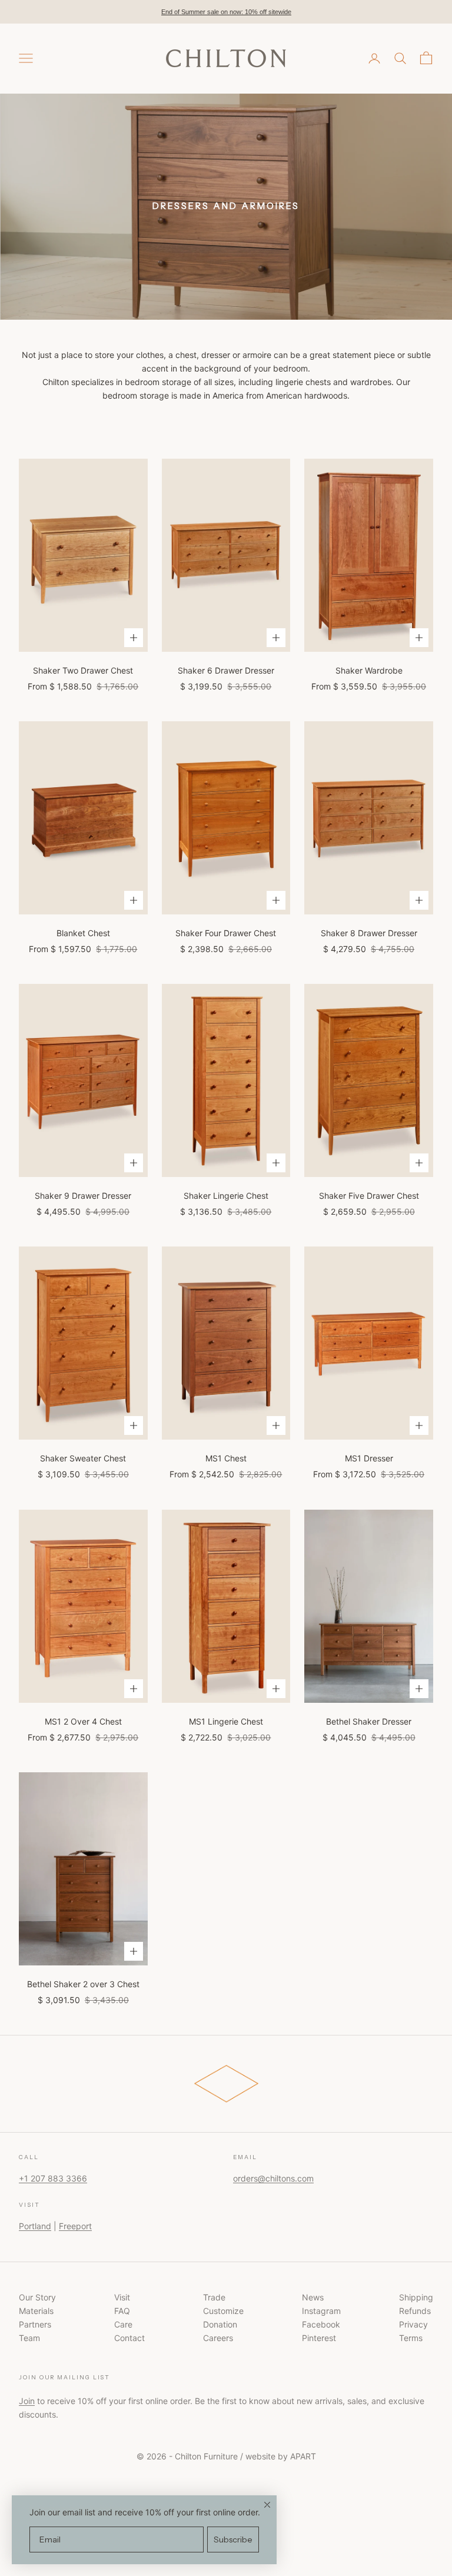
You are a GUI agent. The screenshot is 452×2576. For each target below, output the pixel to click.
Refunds (415, 2311)
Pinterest (319, 2338)
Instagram (321, 2311)
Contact (129, 2338)
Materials (36, 2311)
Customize (223, 2311)
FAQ (122, 2311)
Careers (218, 2338)
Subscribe (233, 2539)
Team (29, 2338)
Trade (214, 2297)
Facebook (321, 2324)
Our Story (37, 2297)
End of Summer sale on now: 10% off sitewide (226, 12)
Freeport (75, 2226)
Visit (122, 2297)
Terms (411, 2338)
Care (123, 2324)
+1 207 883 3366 (53, 2178)
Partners (35, 2324)
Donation (220, 2324)
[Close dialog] (267, 2505)
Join (27, 2401)
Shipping (416, 2297)
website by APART (281, 2456)
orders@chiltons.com (273, 2178)
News (313, 2297)
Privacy (413, 2324)
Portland (35, 2226)
